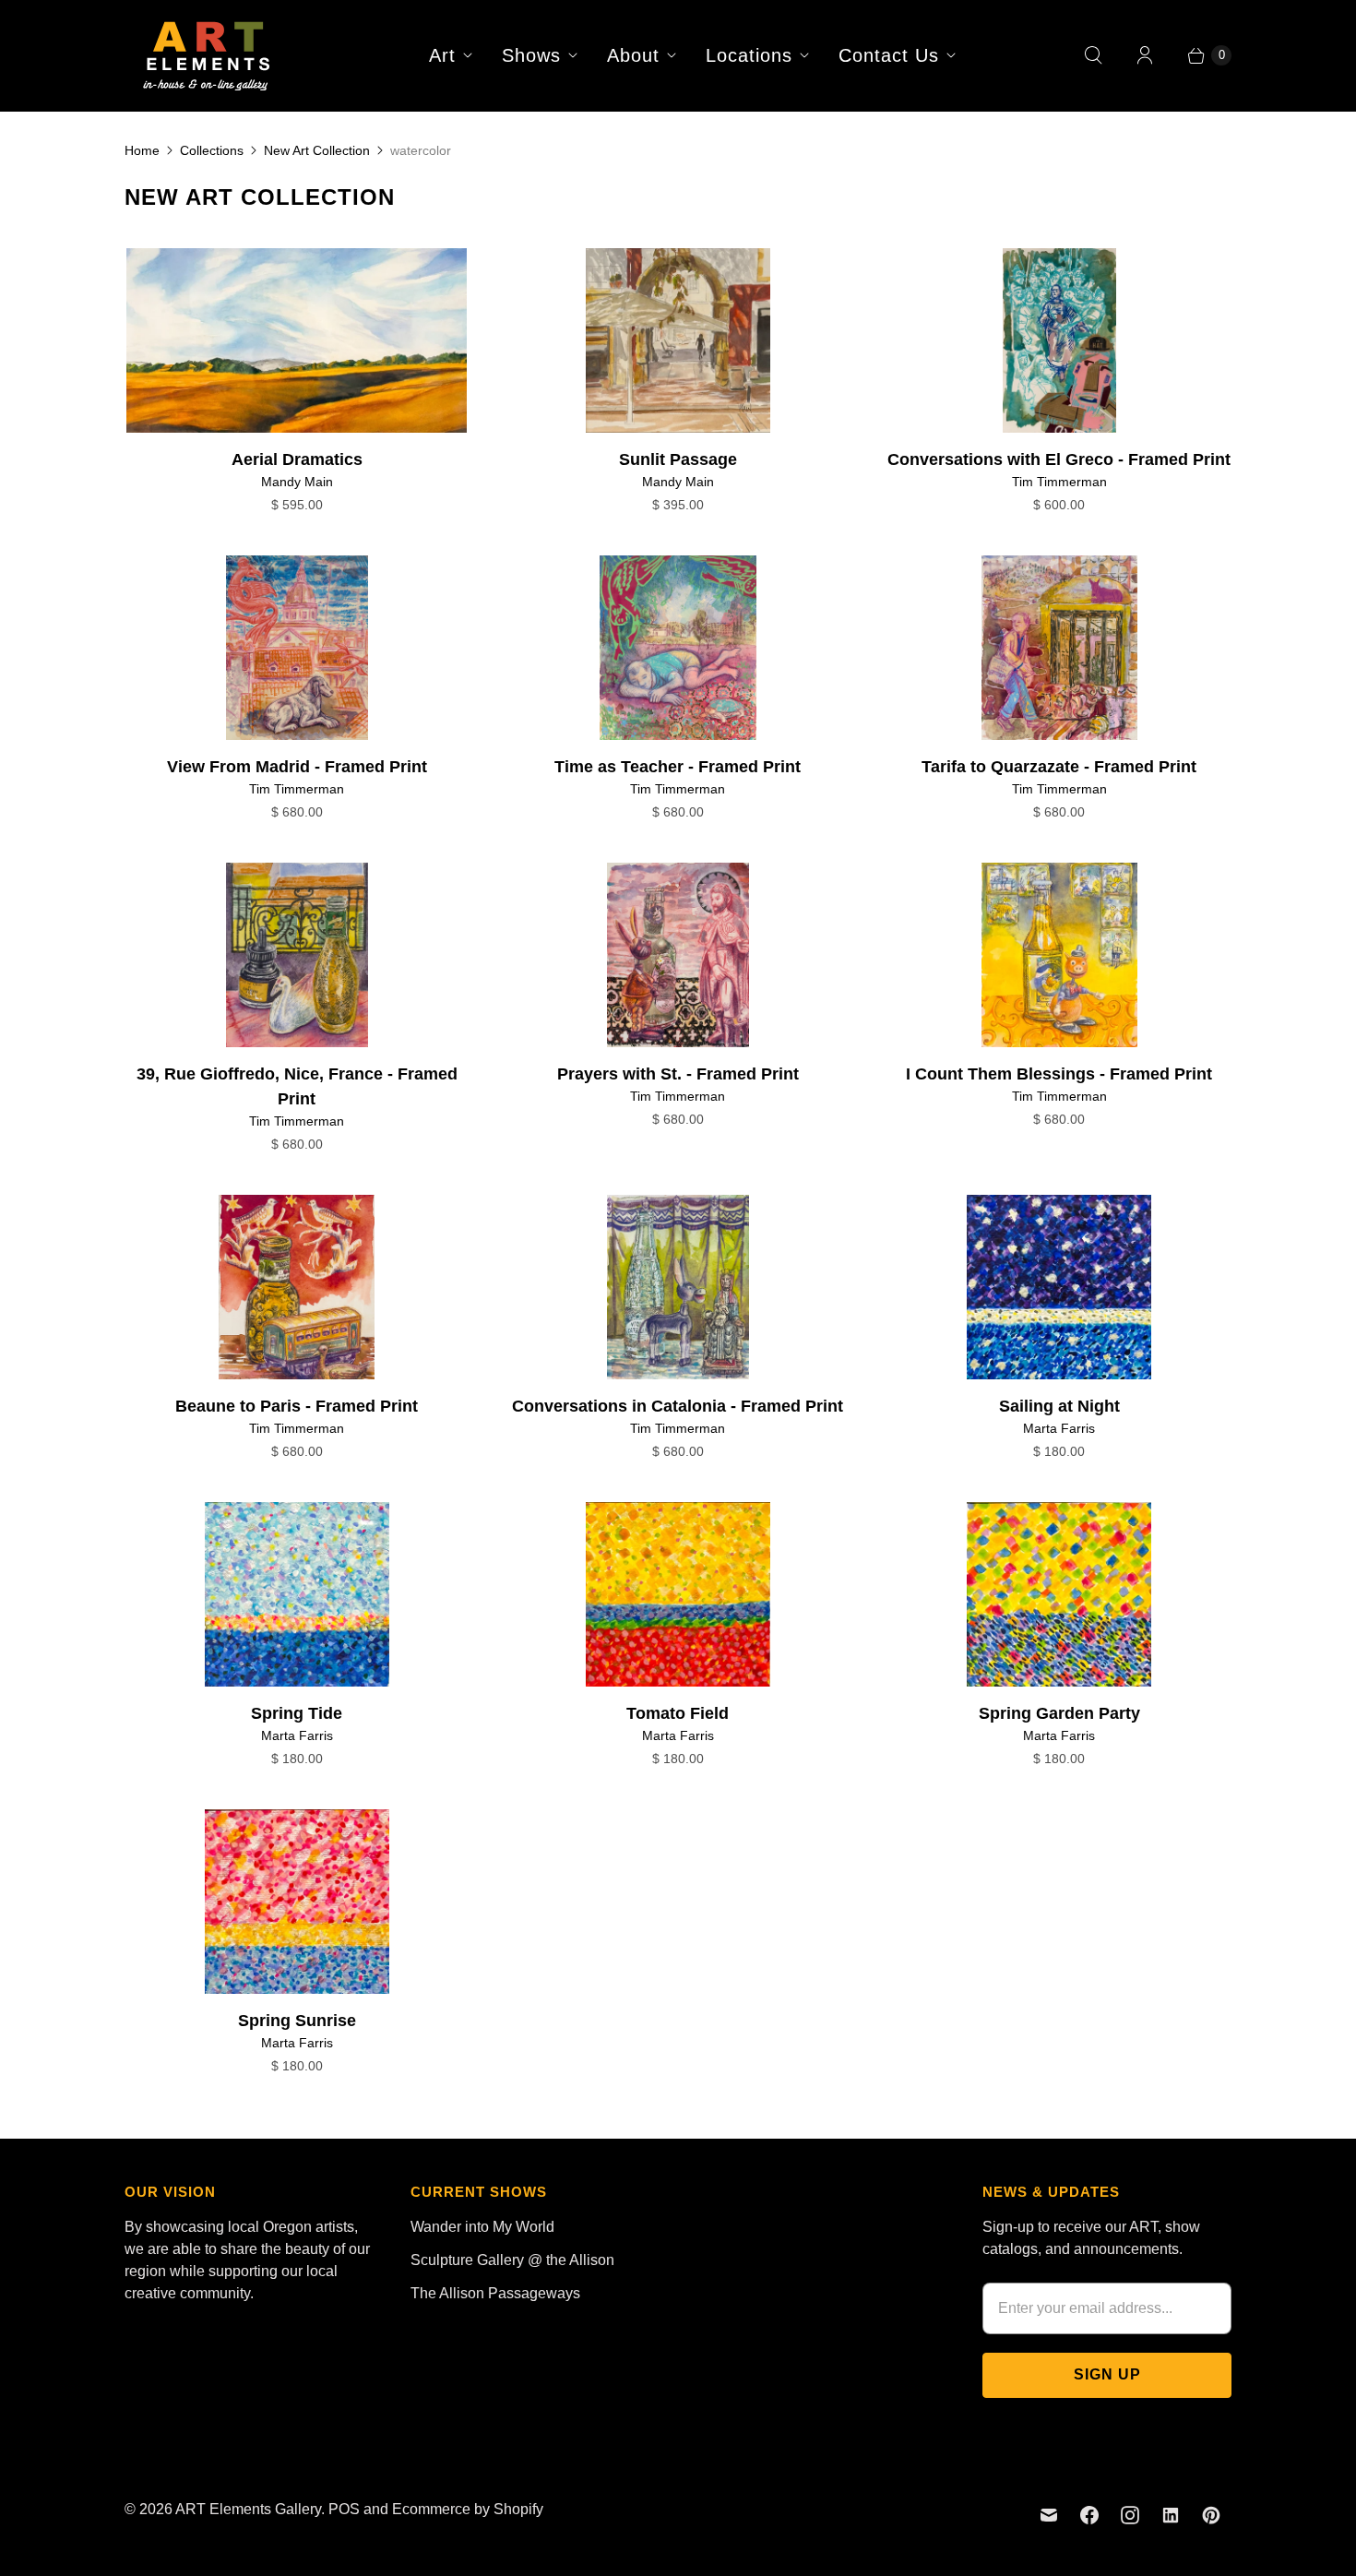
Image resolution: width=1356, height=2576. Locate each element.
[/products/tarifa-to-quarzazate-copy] (678, 648)
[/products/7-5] (1059, 1287)
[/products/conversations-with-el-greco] (1059, 340)
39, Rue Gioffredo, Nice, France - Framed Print (297, 1086)
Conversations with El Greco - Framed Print (1059, 459)
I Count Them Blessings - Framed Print (1059, 1074)
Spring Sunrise (297, 2021)
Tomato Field (678, 1713)
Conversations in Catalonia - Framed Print (678, 1406)
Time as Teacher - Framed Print (678, 767)
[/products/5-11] (678, 1594)
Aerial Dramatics (297, 459)
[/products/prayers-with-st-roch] (678, 955)
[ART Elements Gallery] (208, 55)
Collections (212, 150)
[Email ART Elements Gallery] (1049, 2515)
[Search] (1093, 55)
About (633, 55)
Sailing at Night (1059, 1406)
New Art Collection (317, 150)
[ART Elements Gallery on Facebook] (1089, 2515)
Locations (749, 55)
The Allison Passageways (495, 2293)
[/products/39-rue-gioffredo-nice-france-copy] (1059, 648)
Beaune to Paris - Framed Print (297, 1406)
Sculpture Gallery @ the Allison (512, 2260)
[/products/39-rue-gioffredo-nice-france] (297, 955)
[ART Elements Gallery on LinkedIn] (1171, 2515)
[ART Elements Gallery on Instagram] (1130, 2515)
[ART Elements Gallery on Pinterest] (1211, 2515)
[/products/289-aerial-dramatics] (297, 340)
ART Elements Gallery (248, 2509)
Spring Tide (297, 1713)
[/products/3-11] (297, 1902)
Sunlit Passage (678, 459)
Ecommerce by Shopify (468, 2509)
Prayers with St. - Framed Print (678, 1074)
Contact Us (889, 55)
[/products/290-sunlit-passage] (678, 340)
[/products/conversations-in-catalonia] (678, 1287)
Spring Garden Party (1059, 1713)
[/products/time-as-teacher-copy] (297, 648)
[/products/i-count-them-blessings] (1059, 955)
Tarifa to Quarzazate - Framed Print (1059, 767)
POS (344, 2509)
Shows (531, 55)
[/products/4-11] (1059, 1594)
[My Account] (1145, 55)
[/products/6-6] (297, 1594)
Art (442, 55)
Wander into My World (482, 2227)
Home (142, 150)
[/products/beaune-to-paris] (297, 1287)
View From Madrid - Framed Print (297, 767)
